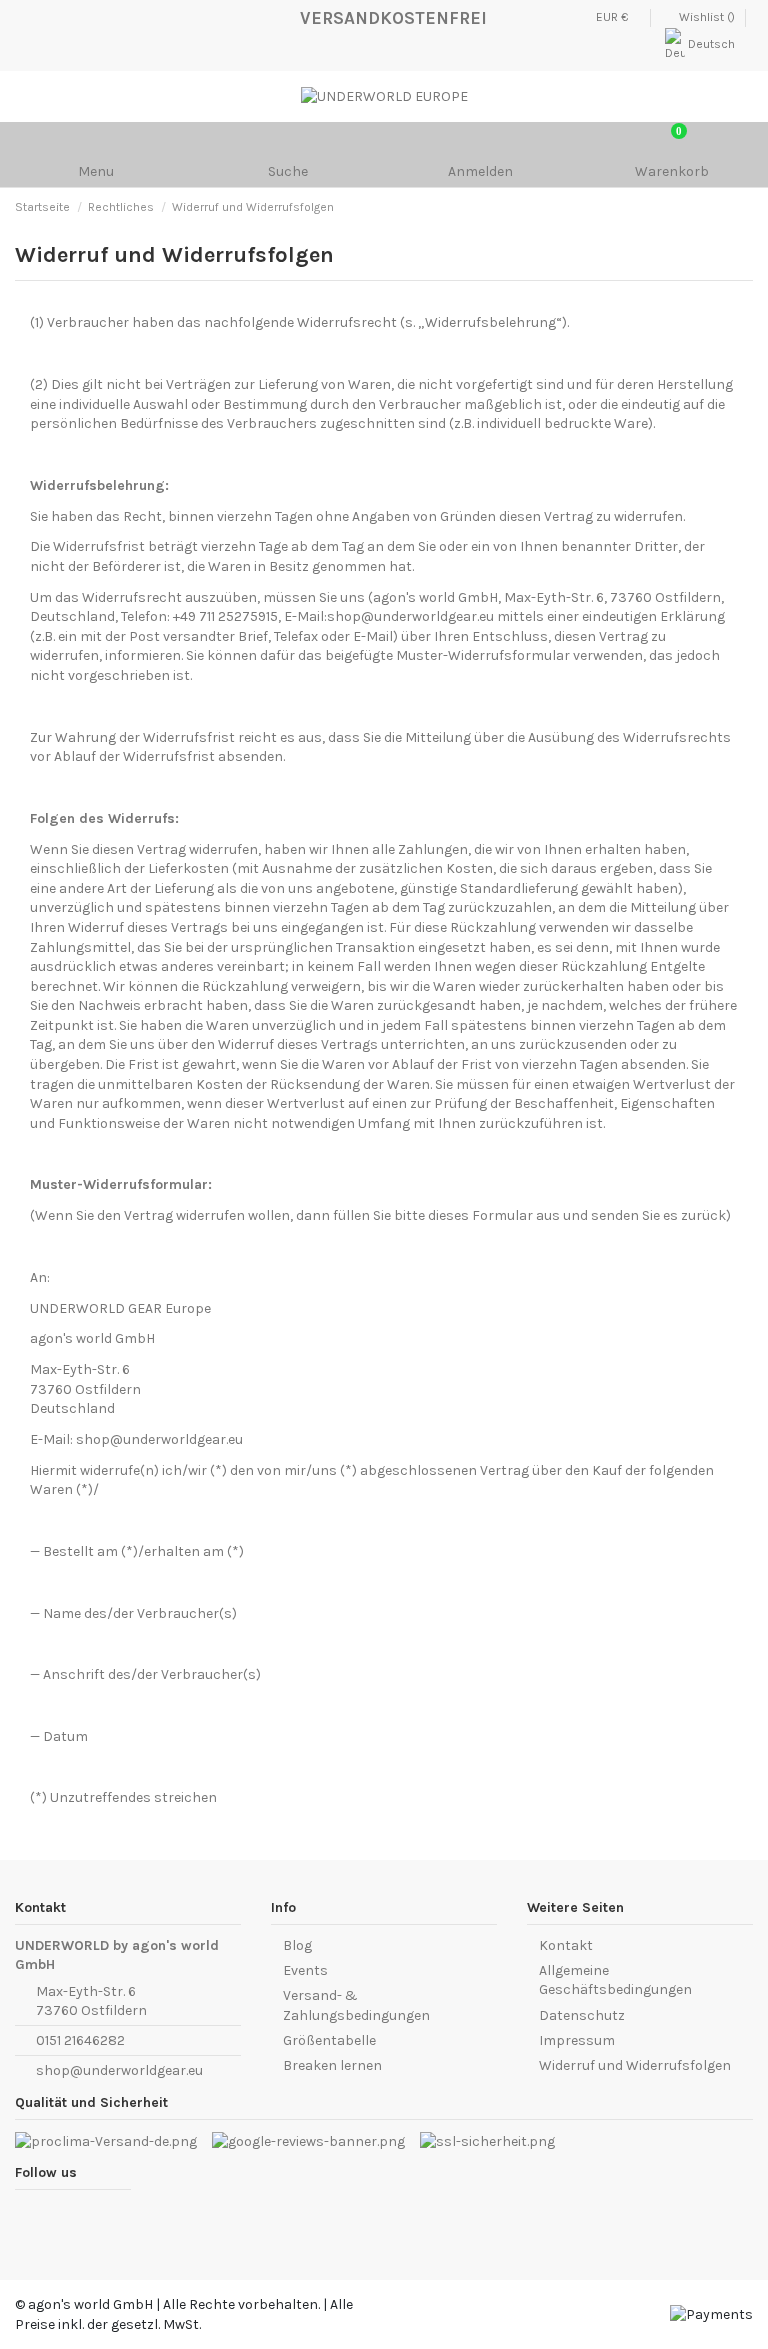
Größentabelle (329, 2040)
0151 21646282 (80, 2040)
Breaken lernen (332, 2065)
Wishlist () (707, 17)
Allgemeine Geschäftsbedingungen (615, 1980)
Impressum (577, 2040)
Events (305, 1970)
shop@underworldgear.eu (119, 2070)
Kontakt (566, 1945)
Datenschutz (582, 2015)
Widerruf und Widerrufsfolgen (635, 2065)
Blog (297, 1945)
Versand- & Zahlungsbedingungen (356, 2005)
